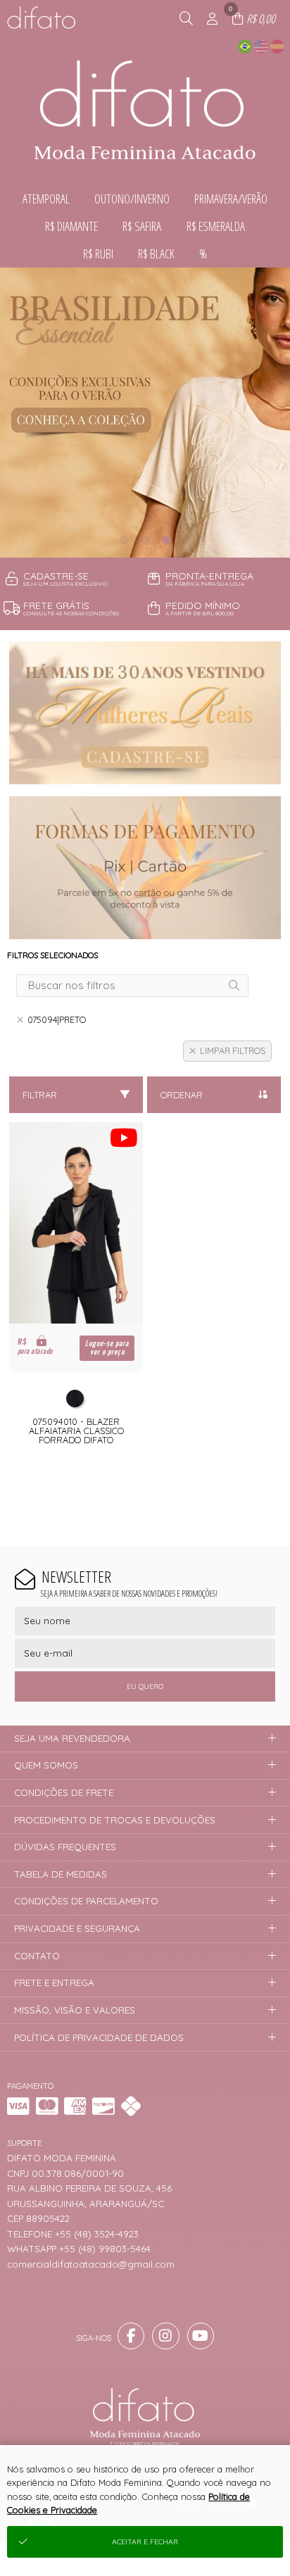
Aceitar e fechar (145, 2542)
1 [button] (124, 540)
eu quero (145, 1686)
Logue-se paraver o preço (107, 1348)
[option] (145, 413)
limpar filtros (233, 1051)
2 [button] (145, 540)
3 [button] (166, 540)
